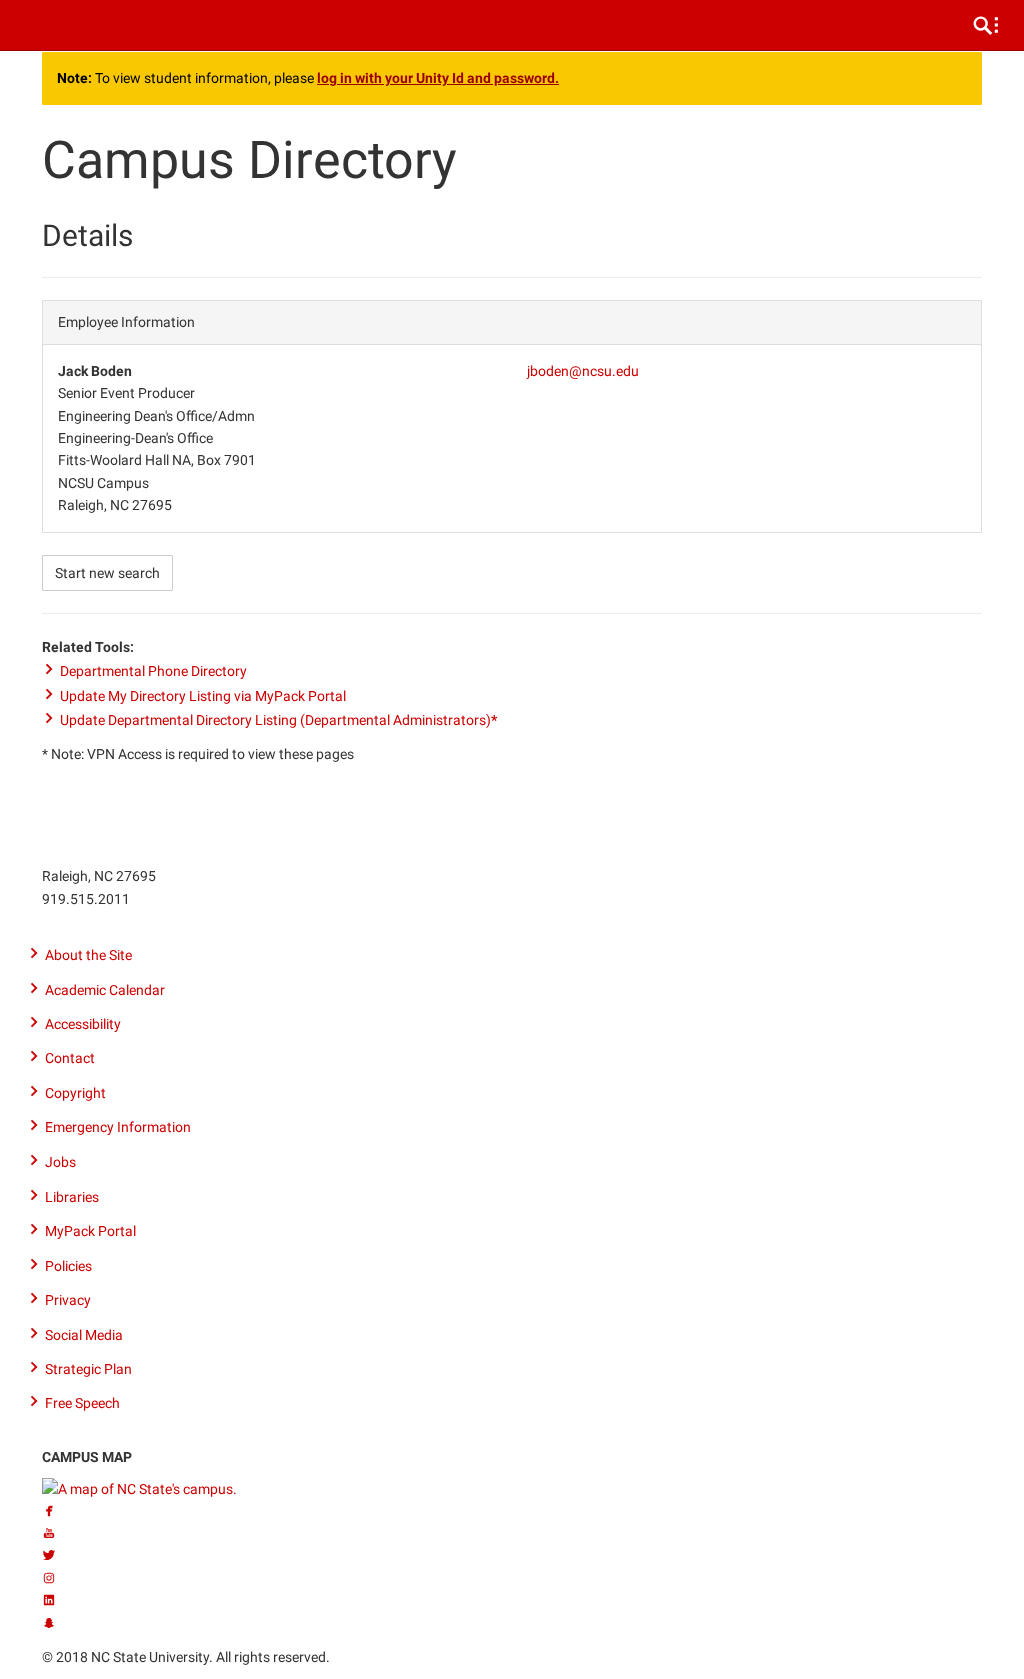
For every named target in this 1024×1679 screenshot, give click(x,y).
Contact (70, 1058)
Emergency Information (118, 1127)
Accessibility (83, 1024)
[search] (986, 25)
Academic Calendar (105, 990)
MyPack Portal (90, 1231)
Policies (68, 1266)
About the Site (88, 955)
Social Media (84, 1335)
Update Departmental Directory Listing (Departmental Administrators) (278, 720)
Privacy (68, 1300)
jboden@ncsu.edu (583, 371)
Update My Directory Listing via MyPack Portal (203, 696)
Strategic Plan (88, 1369)
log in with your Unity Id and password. (438, 78)
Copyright (75, 1093)
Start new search (107, 573)
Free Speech (82, 1403)
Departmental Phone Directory (153, 671)
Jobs (60, 1162)
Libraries (72, 1197)
